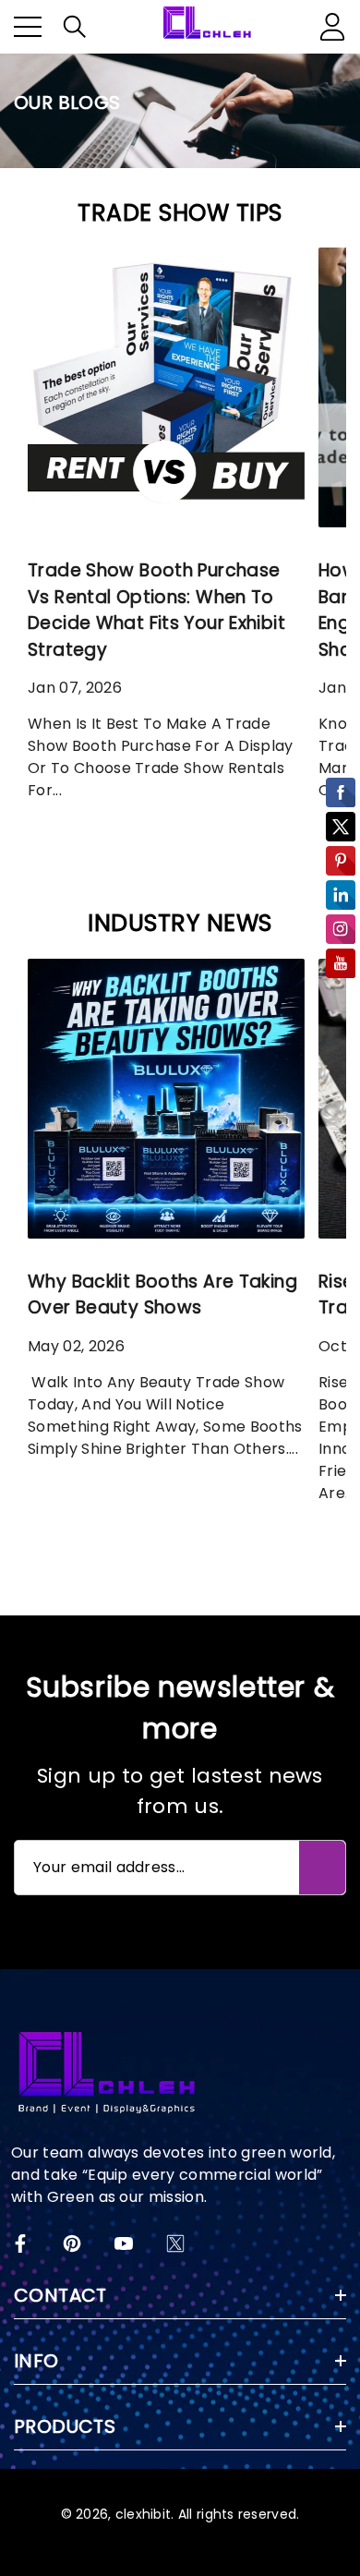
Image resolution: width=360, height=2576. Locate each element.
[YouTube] (124, 2243)
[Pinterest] (72, 2243)
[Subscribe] (322, 1868)
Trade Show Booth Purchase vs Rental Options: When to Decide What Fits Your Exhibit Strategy (156, 610)
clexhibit (144, 2514)
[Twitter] (175, 2243)
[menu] (28, 27)
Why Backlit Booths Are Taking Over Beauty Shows (162, 1295)
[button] (75, 27)
